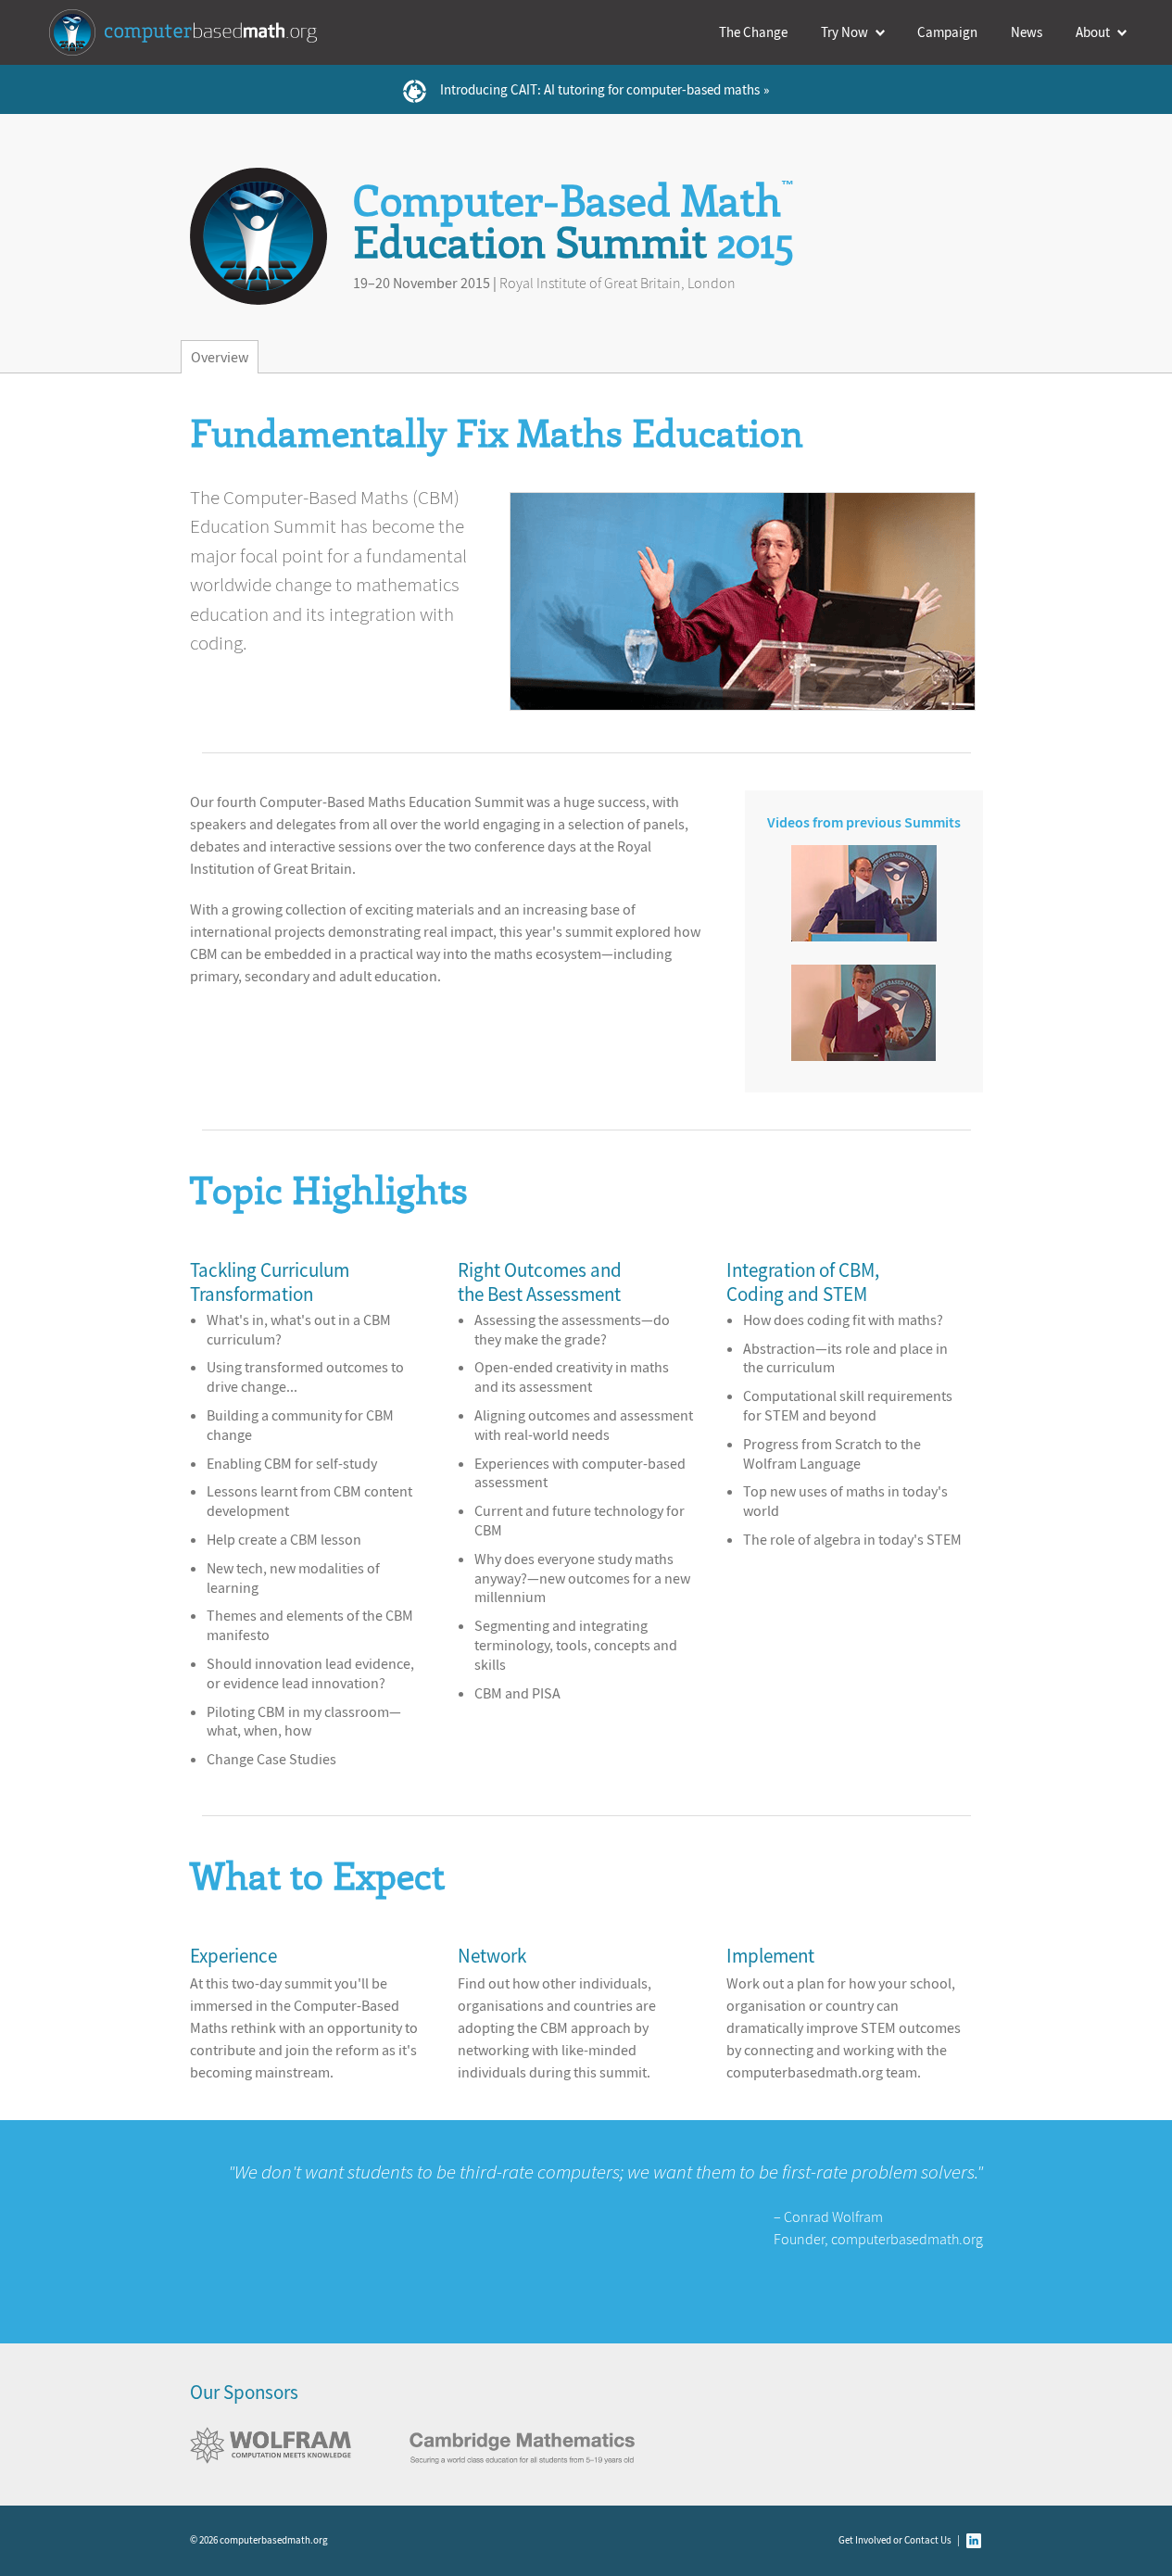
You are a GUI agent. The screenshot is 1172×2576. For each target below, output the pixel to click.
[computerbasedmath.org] (188, 32)
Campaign (947, 32)
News (1027, 32)
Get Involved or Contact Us (895, 2540)
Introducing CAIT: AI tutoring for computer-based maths (600, 89)
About (1093, 32)
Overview (220, 357)
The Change (753, 32)
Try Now (844, 32)
